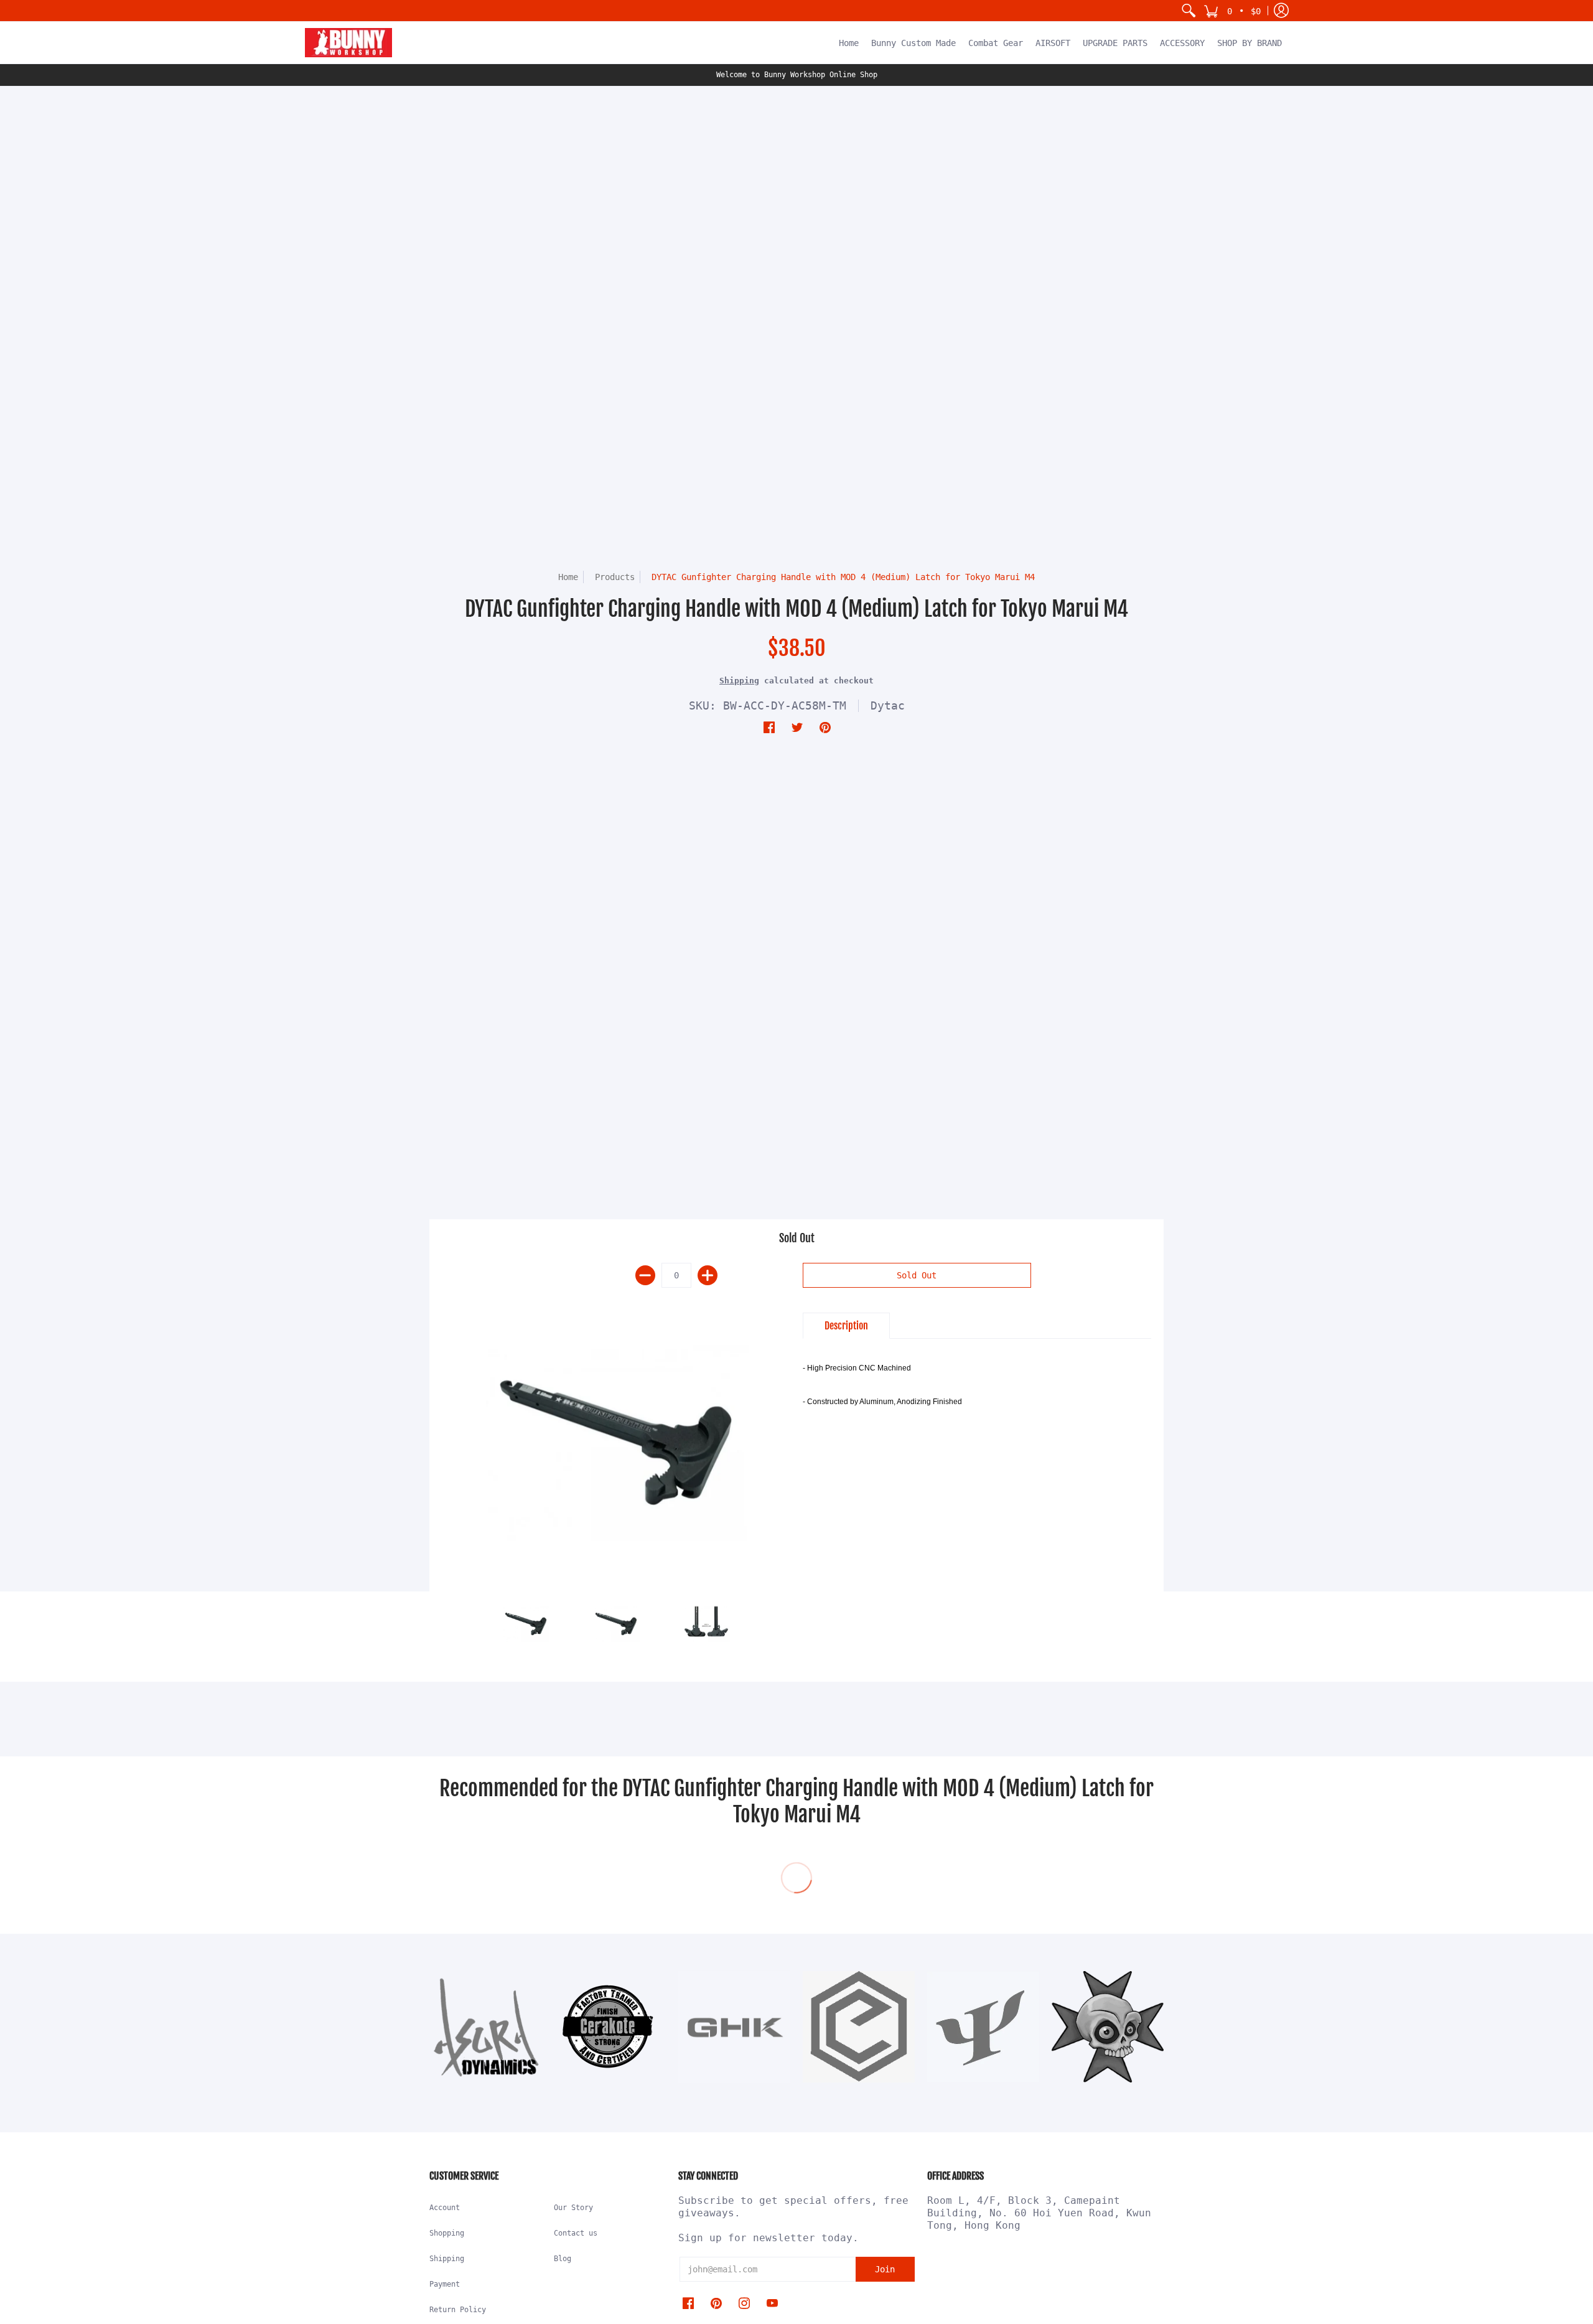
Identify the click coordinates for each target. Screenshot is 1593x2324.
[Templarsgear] (1108, 2027)
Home (568, 577)
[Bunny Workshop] (348, 43)
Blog (563, 2259)
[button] (1232, 11)
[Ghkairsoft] (734, 2027)
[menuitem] (1189, 11)
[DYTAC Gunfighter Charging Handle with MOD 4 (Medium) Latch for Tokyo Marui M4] (616, 1442)
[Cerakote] (610, 2027)
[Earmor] (859, 2027)
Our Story (573, 2208)
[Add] (708, 1275)
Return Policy (458, 2310)
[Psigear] (983, 2027)
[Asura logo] (485, 2027)
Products (615, 577)
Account (445, 2208)
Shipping (739, 681)
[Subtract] (645, 1275)
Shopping (447, 2233)
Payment (445, 2284)
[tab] (846, 1326)
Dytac (888, 705)
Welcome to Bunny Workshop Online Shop (797, 75)
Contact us (576, 2233)
